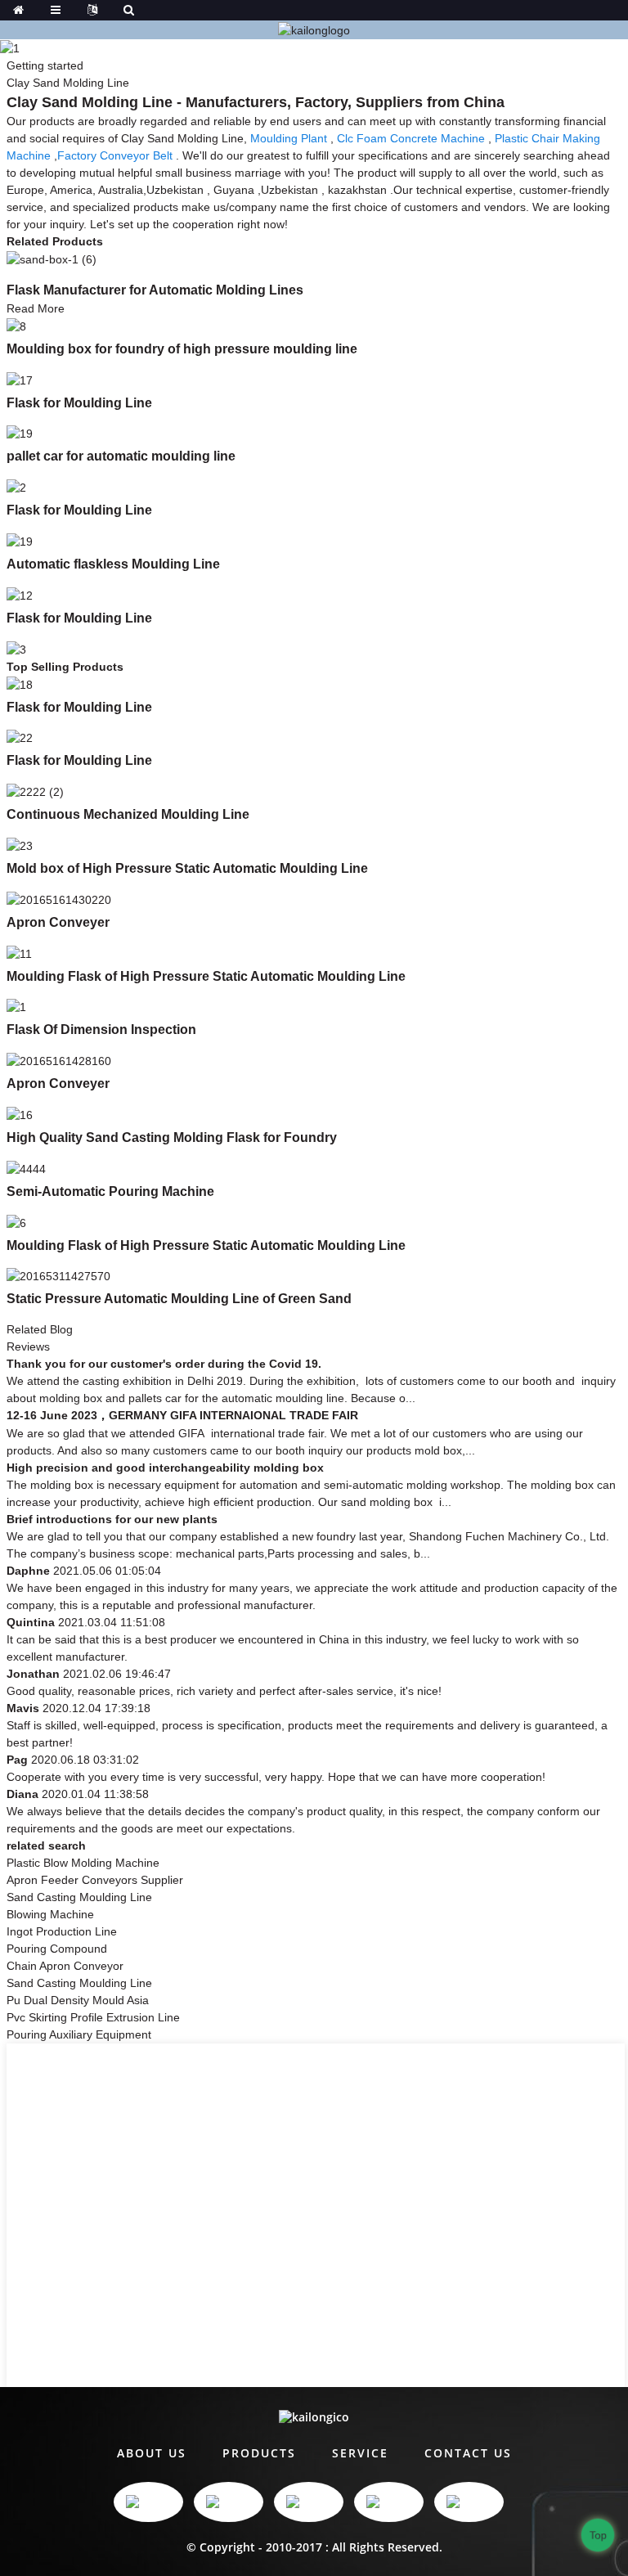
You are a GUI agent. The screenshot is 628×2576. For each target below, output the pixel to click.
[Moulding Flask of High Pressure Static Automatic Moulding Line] (19, 953)
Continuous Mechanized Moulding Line (128, 814)
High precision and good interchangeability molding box (165, 1468)
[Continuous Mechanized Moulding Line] (35, 791)
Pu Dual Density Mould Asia (78, 2000)
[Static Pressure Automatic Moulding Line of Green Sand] (58, 1276)
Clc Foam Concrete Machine (411, 138)
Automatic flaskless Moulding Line (113, 564)
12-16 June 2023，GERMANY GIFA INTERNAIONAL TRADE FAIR (182, 1415)
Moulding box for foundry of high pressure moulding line (182, 349)
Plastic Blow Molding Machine (83, 1863)
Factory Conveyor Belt (115, 155)
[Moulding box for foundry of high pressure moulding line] (16, 326)
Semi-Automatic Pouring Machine (110, 1191)
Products (259, 2453)
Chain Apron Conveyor (65, 1966)
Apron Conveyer (58, 922)
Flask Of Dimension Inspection (101, 1030)
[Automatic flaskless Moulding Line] (20, 541)
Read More (36, 308)
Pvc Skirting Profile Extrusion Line (93, 2017)
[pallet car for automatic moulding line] (20, 434)
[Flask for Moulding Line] (20, 380)
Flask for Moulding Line (79, 403)
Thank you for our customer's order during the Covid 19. (164, 1364)
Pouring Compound (57, 1949)
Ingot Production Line (62, 1931)
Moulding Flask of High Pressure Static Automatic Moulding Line (206, 976)
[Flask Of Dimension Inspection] (16, 1007)
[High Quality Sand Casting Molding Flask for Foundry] (20, 1114)
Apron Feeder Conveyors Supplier (95, 1880)
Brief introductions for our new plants (112, 1519)
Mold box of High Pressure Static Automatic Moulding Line (187, 868)
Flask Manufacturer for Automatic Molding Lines (155, 290)
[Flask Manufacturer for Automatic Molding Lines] (52, 258)
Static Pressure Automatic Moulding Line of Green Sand (179, 1299)
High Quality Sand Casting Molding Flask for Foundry (172, 1137)
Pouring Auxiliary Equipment (79, 2034)
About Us (152, 2453)
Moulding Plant (289, 138)
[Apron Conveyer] (59, 899)
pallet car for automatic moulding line (121, 456)
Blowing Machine (50, 1914)
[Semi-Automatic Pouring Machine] (26, 1168)
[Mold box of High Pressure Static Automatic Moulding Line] (20, 845)
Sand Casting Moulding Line (79, 1897)
